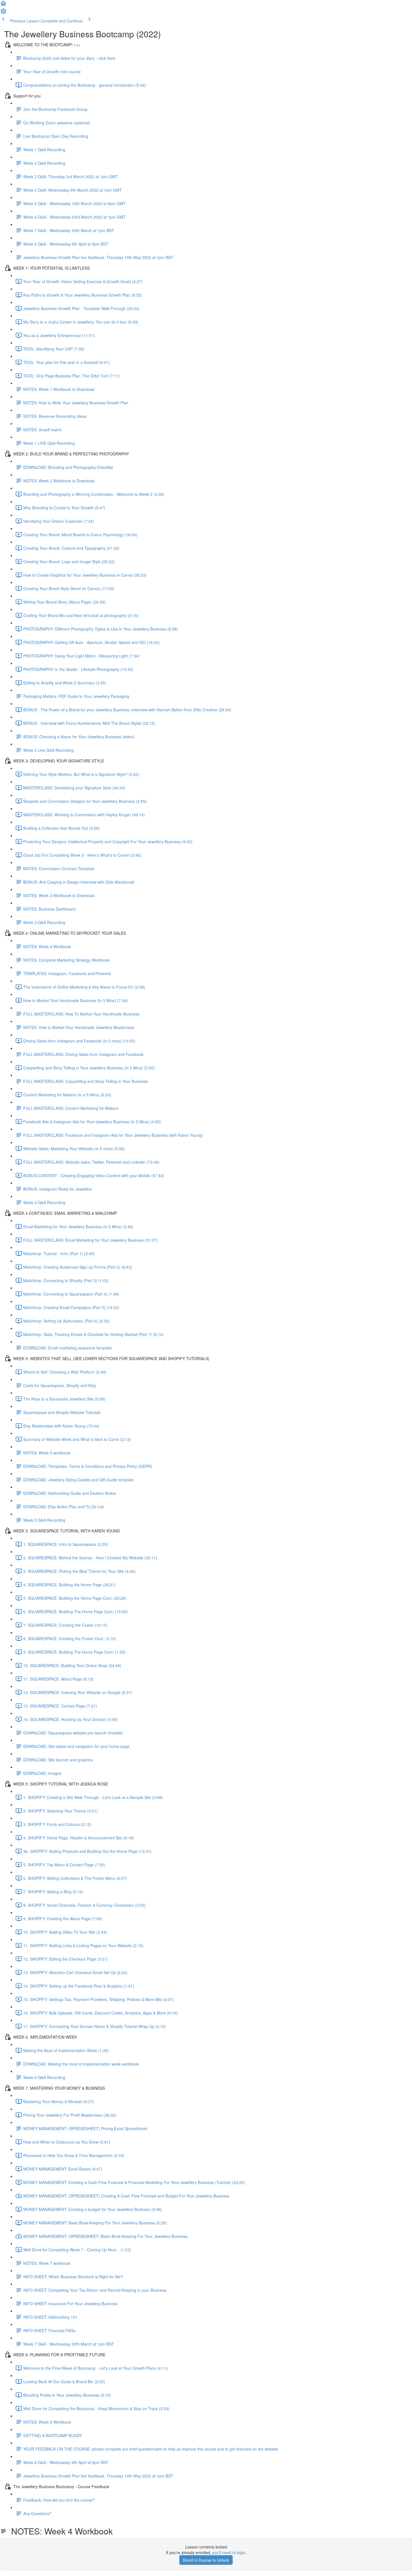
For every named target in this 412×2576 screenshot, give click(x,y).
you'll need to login (229, 2552)
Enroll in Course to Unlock (206, 2560)
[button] (3, 5)
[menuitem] (3, 13)
